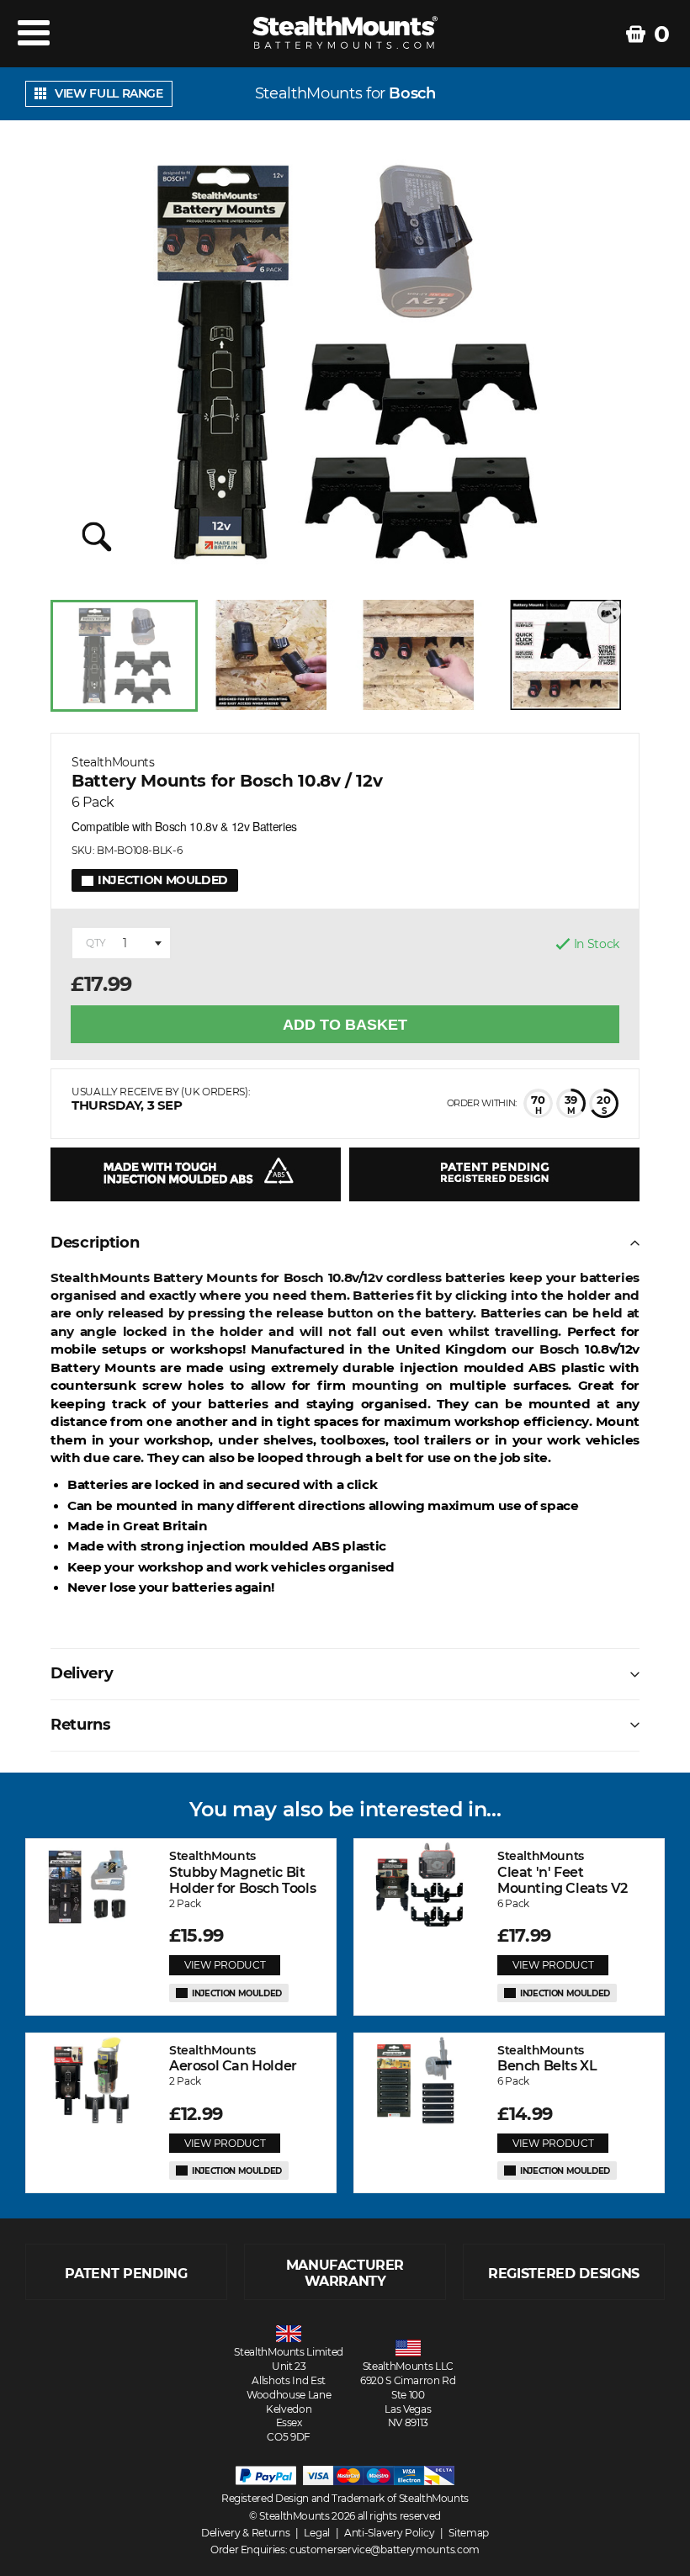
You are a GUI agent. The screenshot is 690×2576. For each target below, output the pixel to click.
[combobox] (121, 943)
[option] (124, 656)
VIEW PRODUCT (225, 1965)
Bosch (412, 94)
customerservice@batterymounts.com (385, 2549)
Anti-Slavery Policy (389, 2533)
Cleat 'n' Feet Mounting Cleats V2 (563, 1872)
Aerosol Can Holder (233, 2058)
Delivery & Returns (246, 2533)
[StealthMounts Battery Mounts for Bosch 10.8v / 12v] (345, 362)
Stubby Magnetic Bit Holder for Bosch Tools (242, 1872)
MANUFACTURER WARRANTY (345, 2273)
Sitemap (469, 2533)
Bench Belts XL (547, 2058)
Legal (317, 2533)
